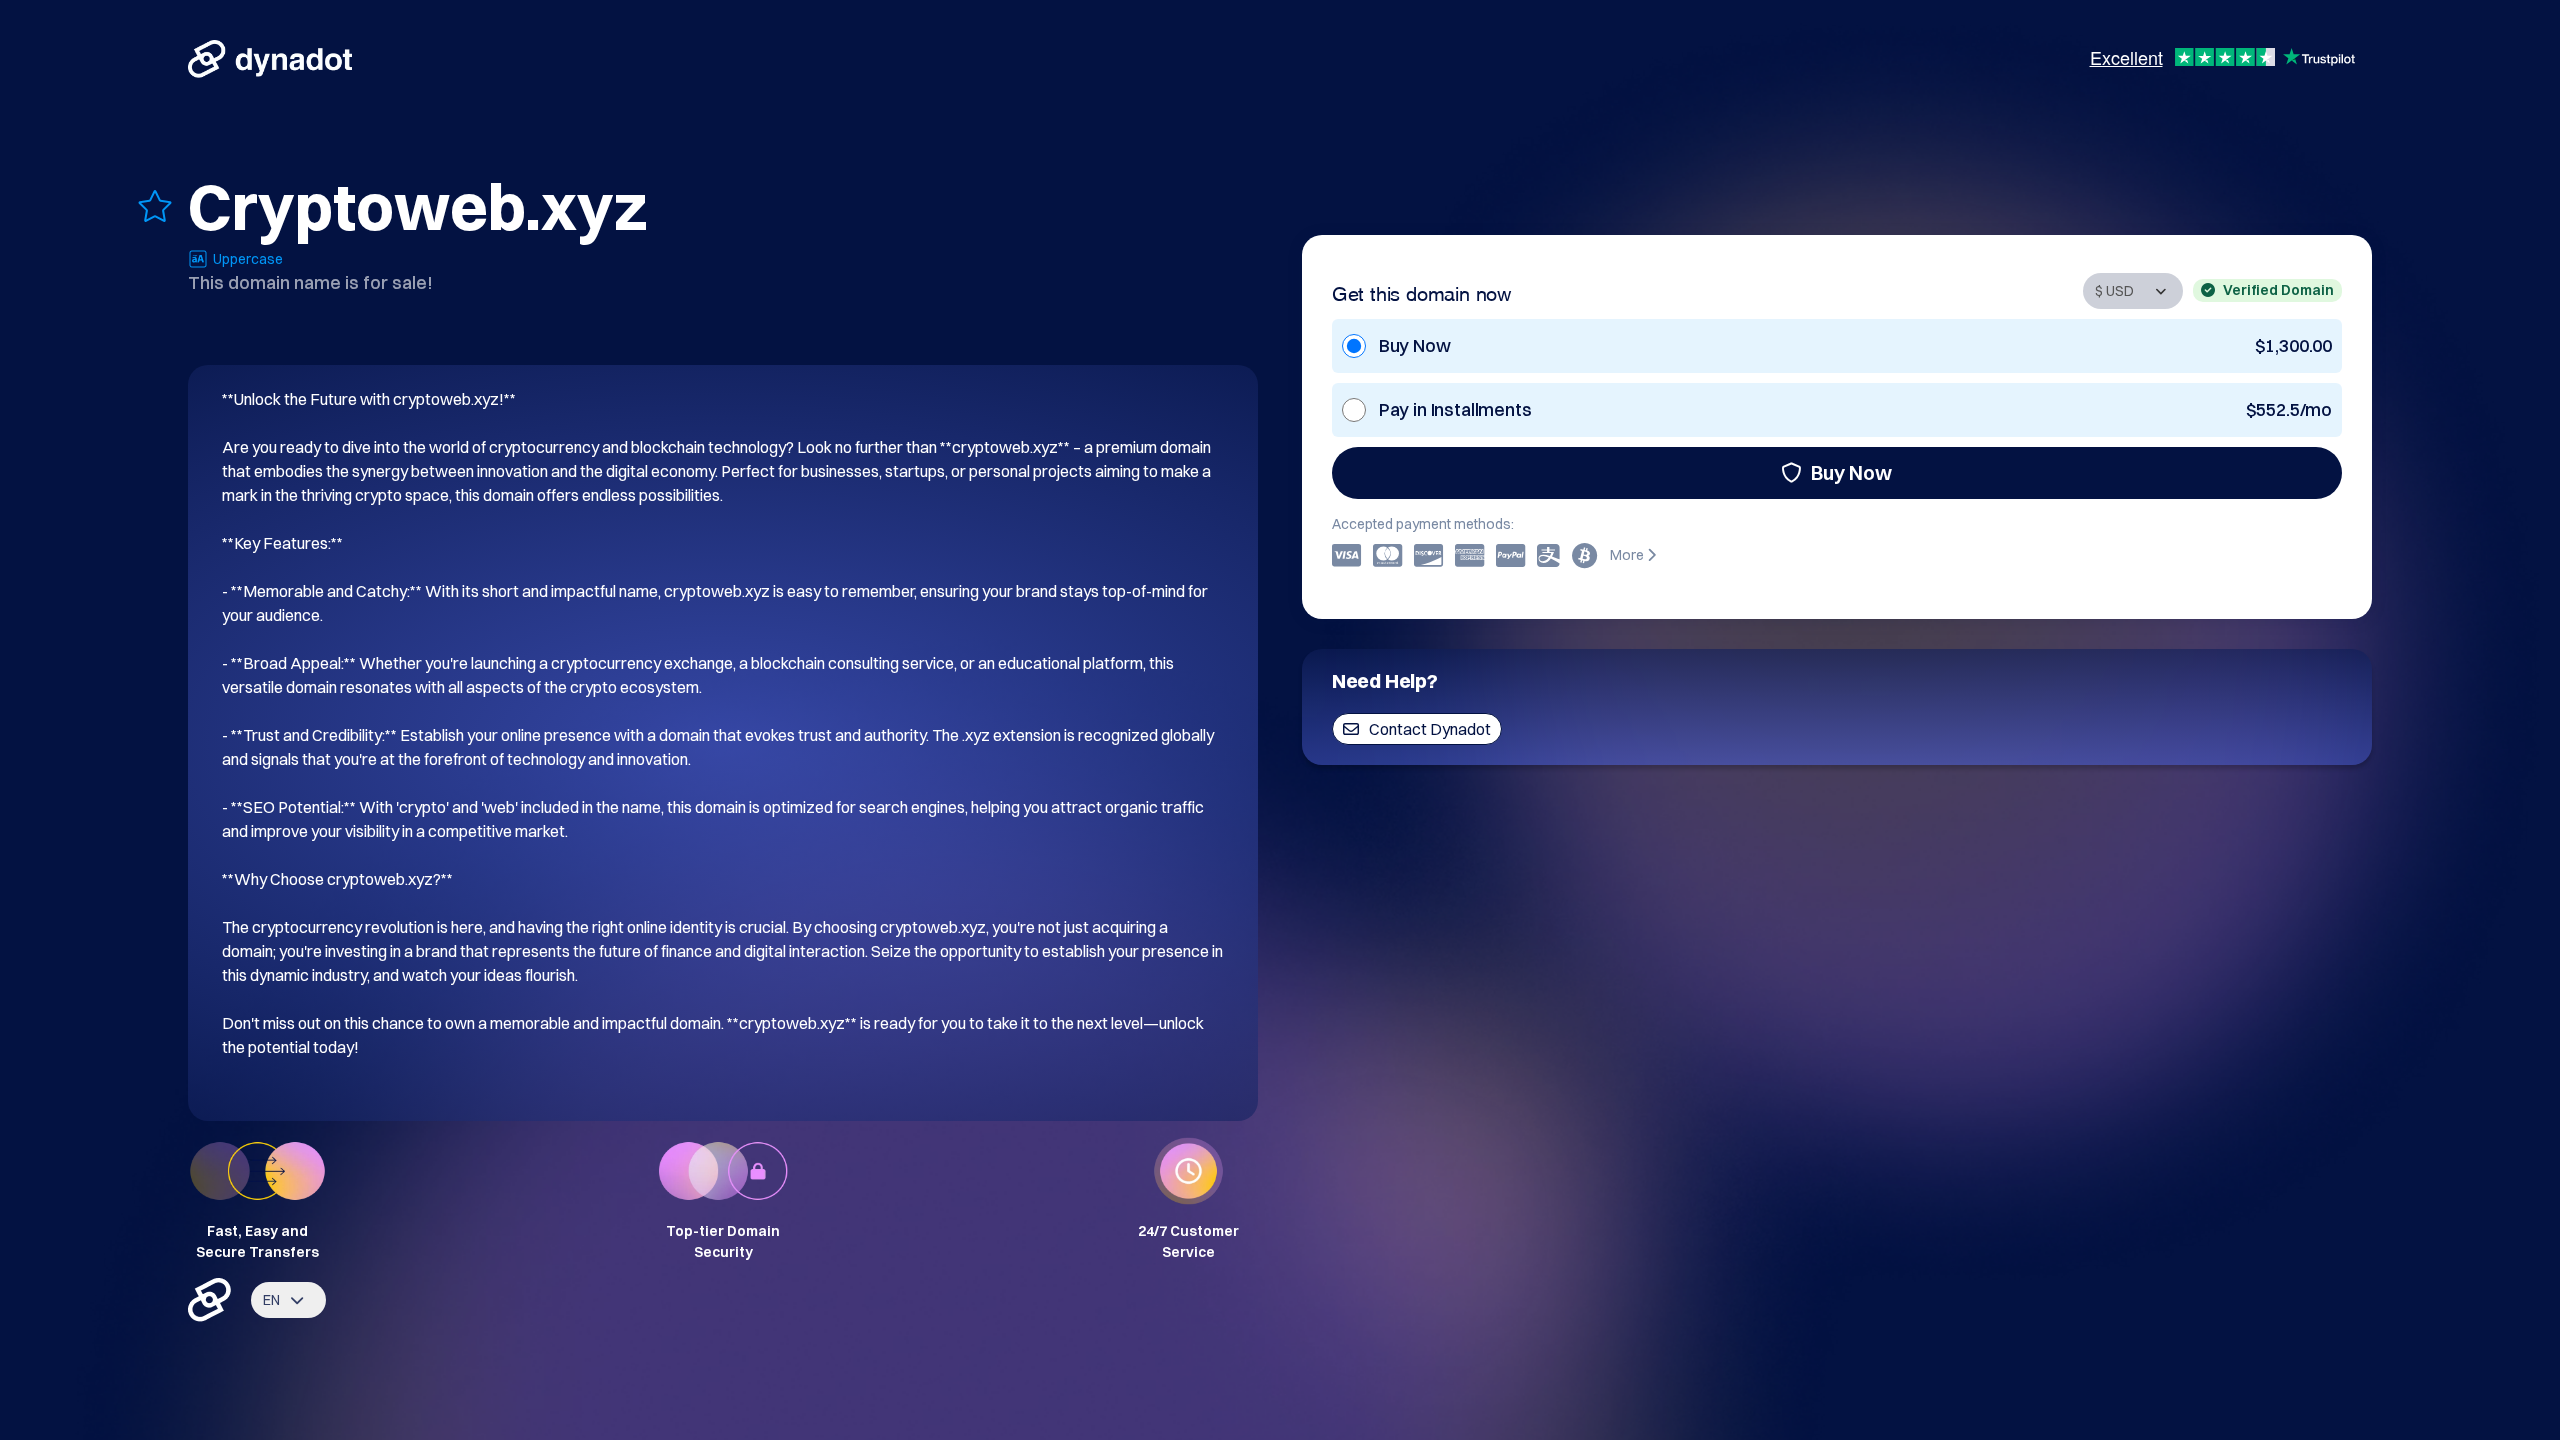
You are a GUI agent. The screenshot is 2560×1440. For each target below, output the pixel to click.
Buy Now (1851, 472)
